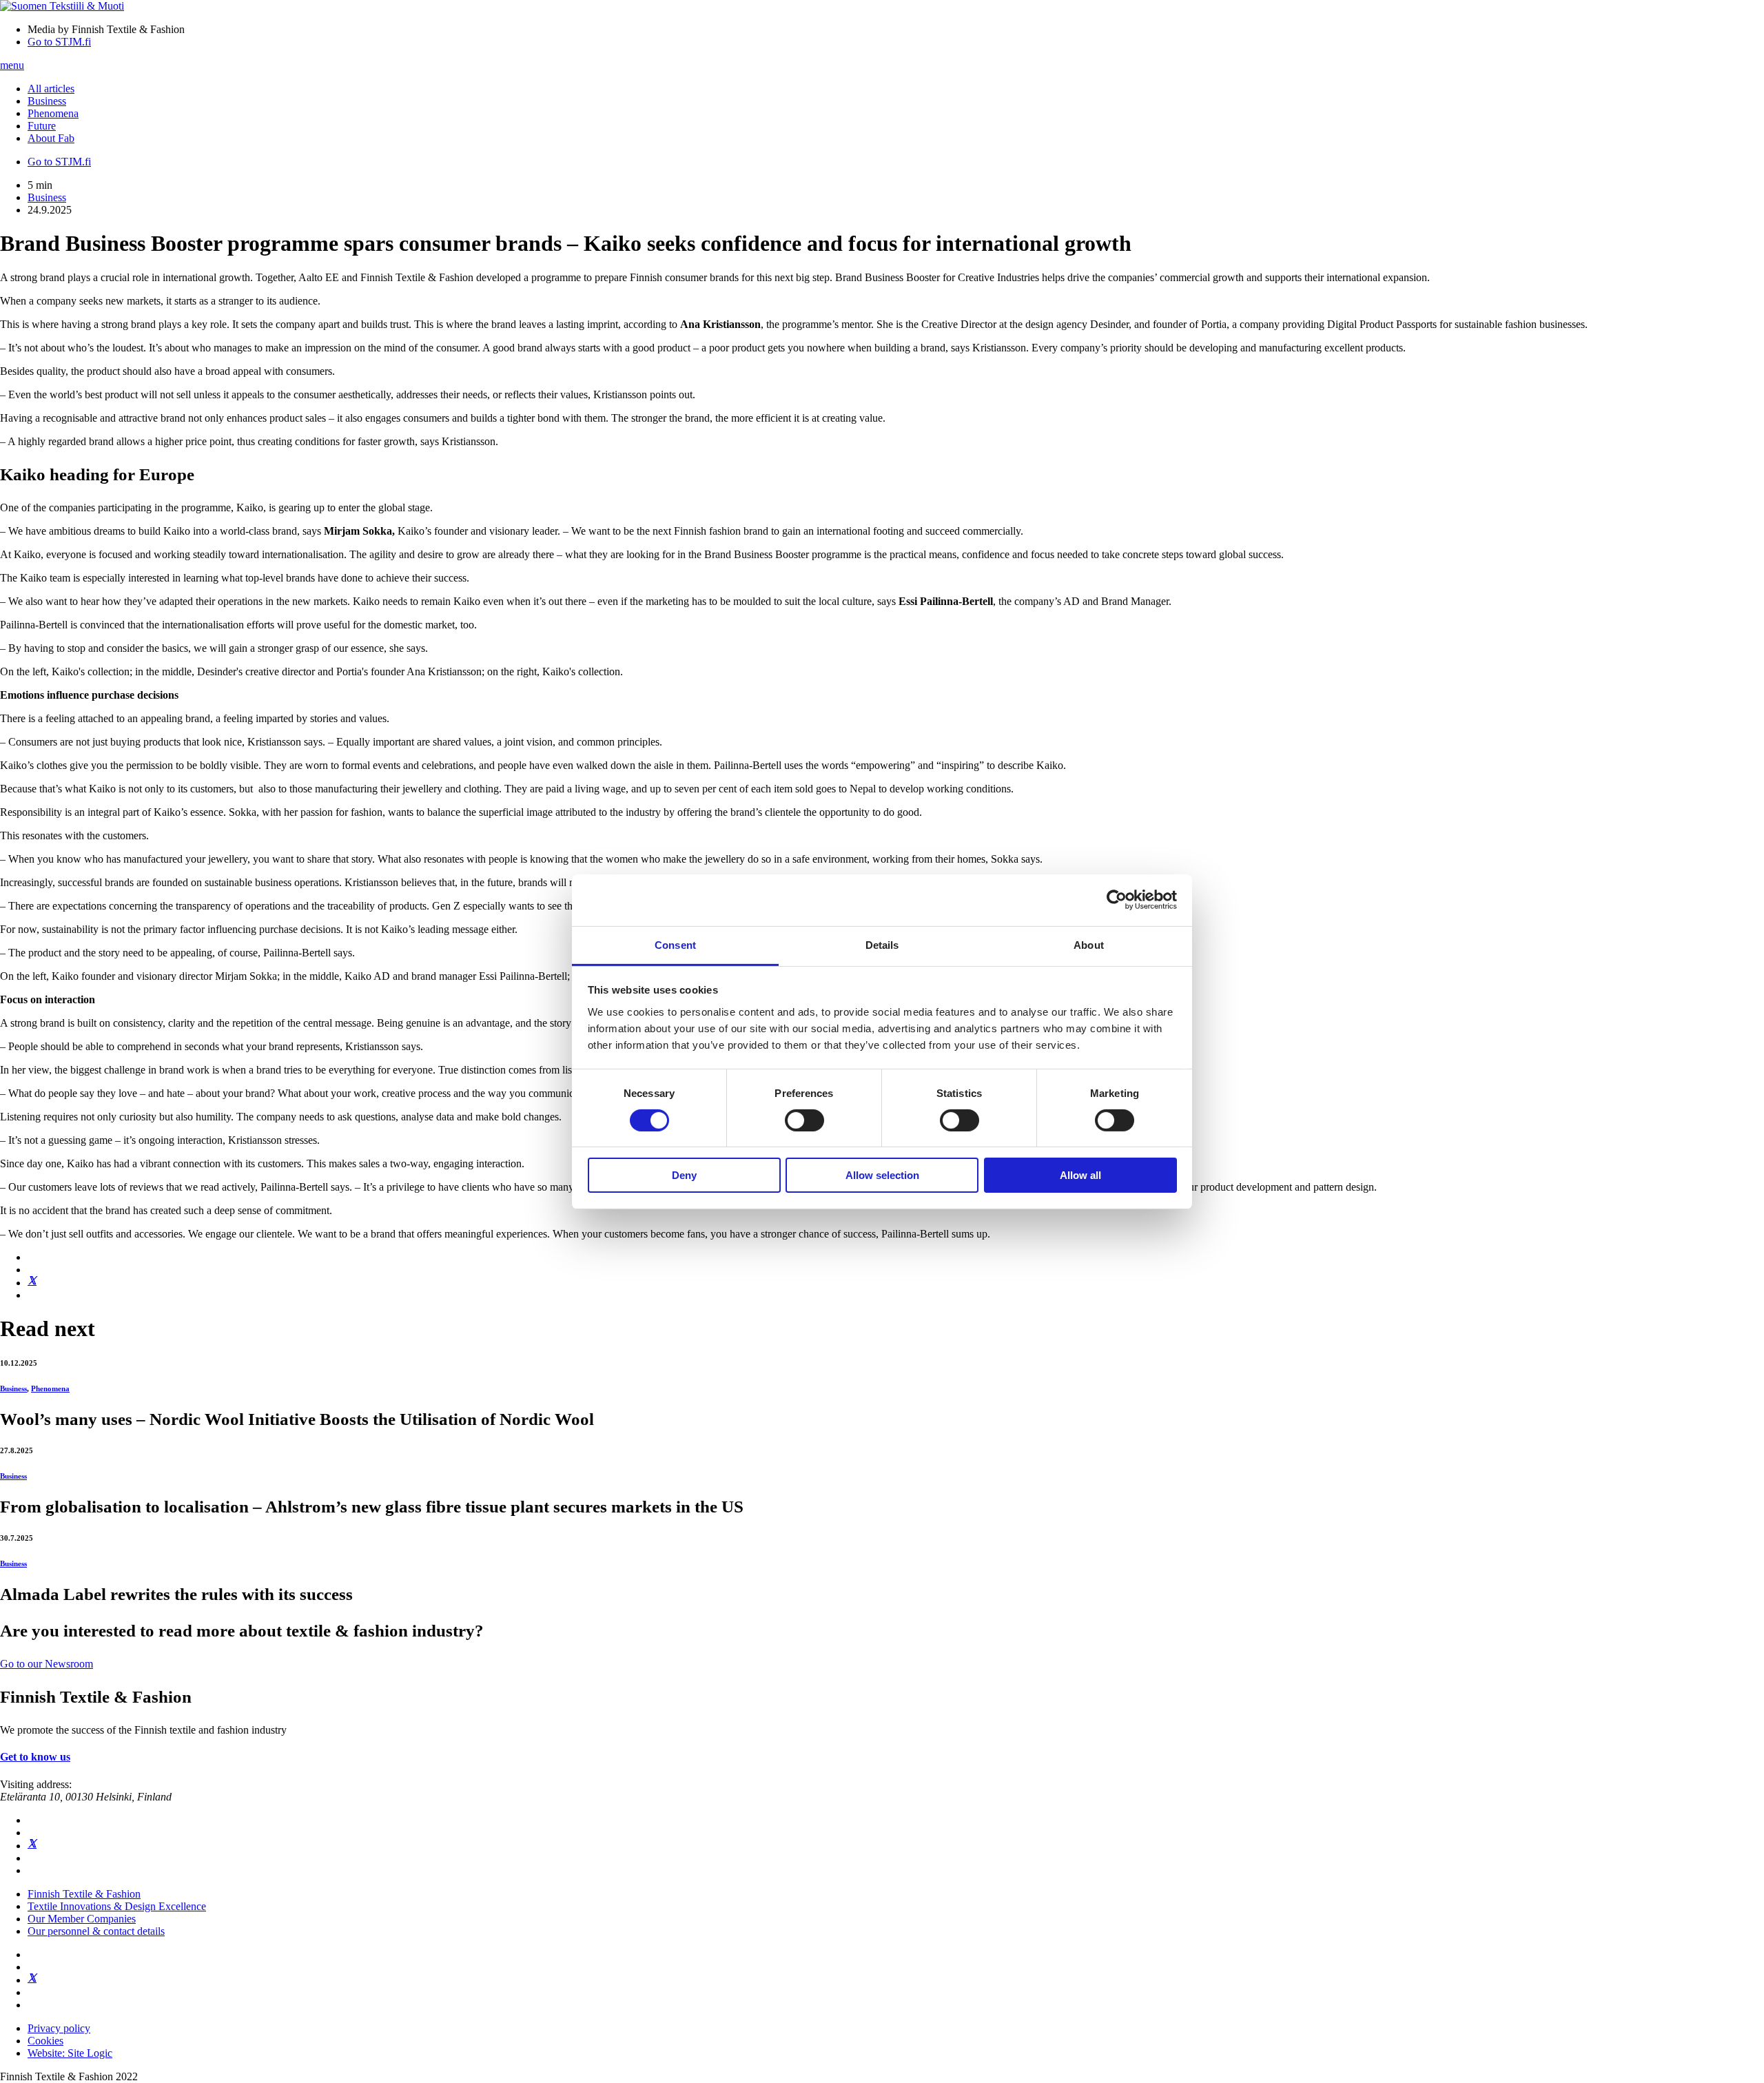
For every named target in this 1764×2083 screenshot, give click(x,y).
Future (42, 126)
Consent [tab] (675, 944)
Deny (684, 1175)
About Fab (51, 138)
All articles (51, 89)
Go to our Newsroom (47, 1664)
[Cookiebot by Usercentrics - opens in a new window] (1117, 900)
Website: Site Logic (70, 2053)
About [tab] (1089, 944)
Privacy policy (59, 2028)
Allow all (1080, 1175)
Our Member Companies (82, 1919)
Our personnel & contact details (96, 1931)
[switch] (804, 1120)
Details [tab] (882, 944)
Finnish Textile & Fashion (84, 1894)
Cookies (45, 2041)
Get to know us (35, 1757)
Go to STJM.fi (59, 42)
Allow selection (882, 1175)
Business (47, 101)
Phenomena (53, 113)
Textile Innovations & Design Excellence (117, 1906)
